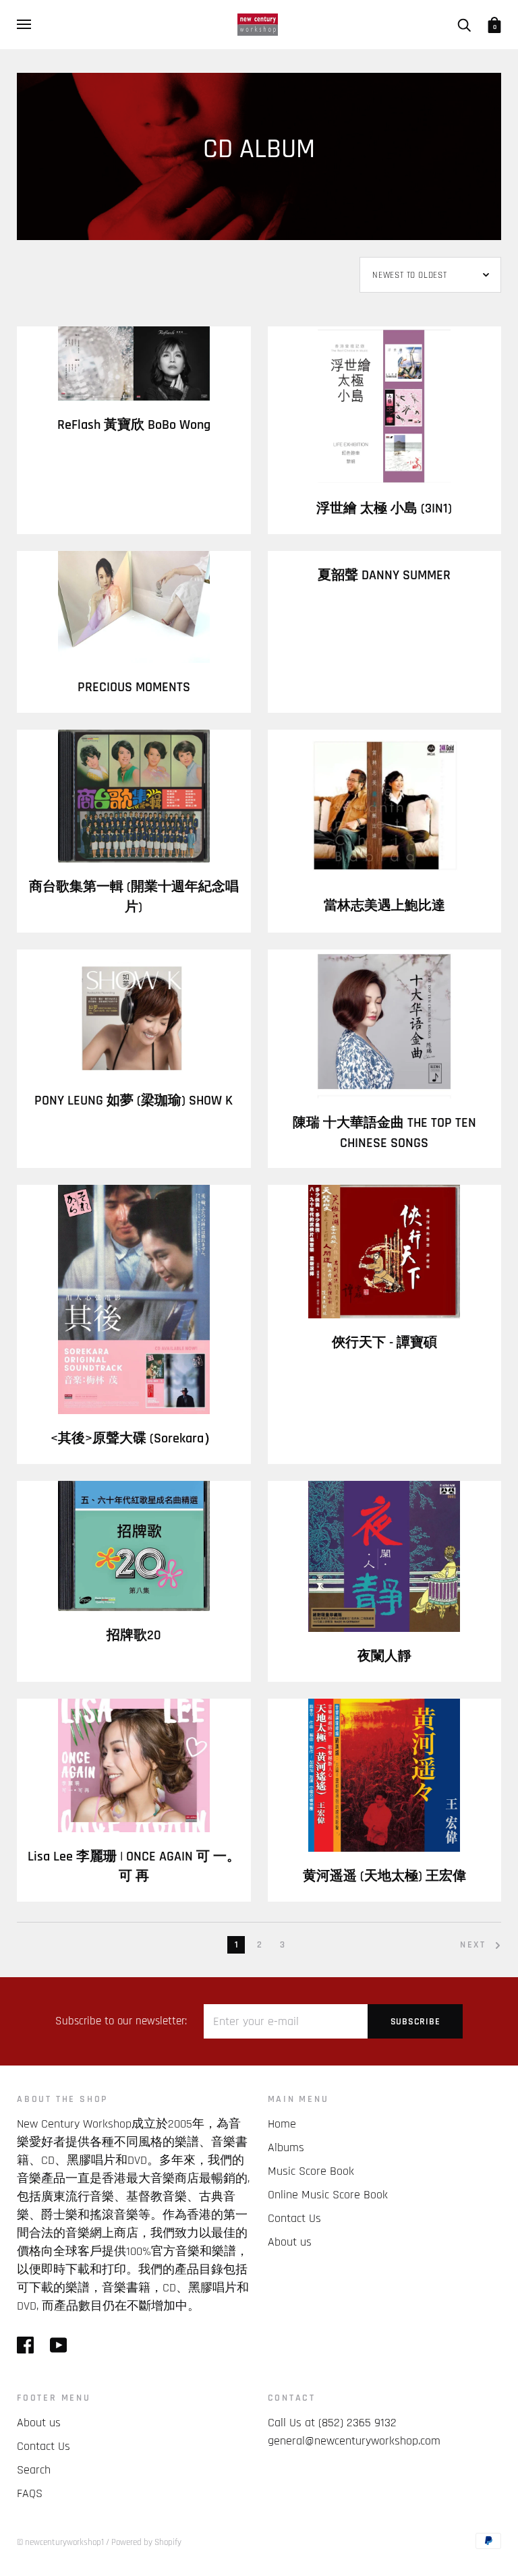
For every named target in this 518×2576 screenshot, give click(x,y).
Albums (286, 2147)
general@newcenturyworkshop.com (354, 2441)
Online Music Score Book (328, 2195)
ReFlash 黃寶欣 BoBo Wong (134, 425)
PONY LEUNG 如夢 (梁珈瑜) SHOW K (134, 1101)
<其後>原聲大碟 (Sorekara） (134, 1439)
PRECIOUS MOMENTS (134, 687)
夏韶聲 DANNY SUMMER (384, 576)
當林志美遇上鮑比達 (384, 906)
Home (282, 2124)
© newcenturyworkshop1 (60, 2542)
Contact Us (294, 2218)
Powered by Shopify (146, 2542)
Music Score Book (311, 2171)
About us (290, 2242)
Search (34, 2470)
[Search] (464, 24)
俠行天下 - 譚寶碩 (384, 1343)
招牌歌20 (134, 1636)
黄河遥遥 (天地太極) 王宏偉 (384, 1876)
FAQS (30, 2493)
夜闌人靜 (384, 1657)
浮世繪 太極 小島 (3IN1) (384, 509)
